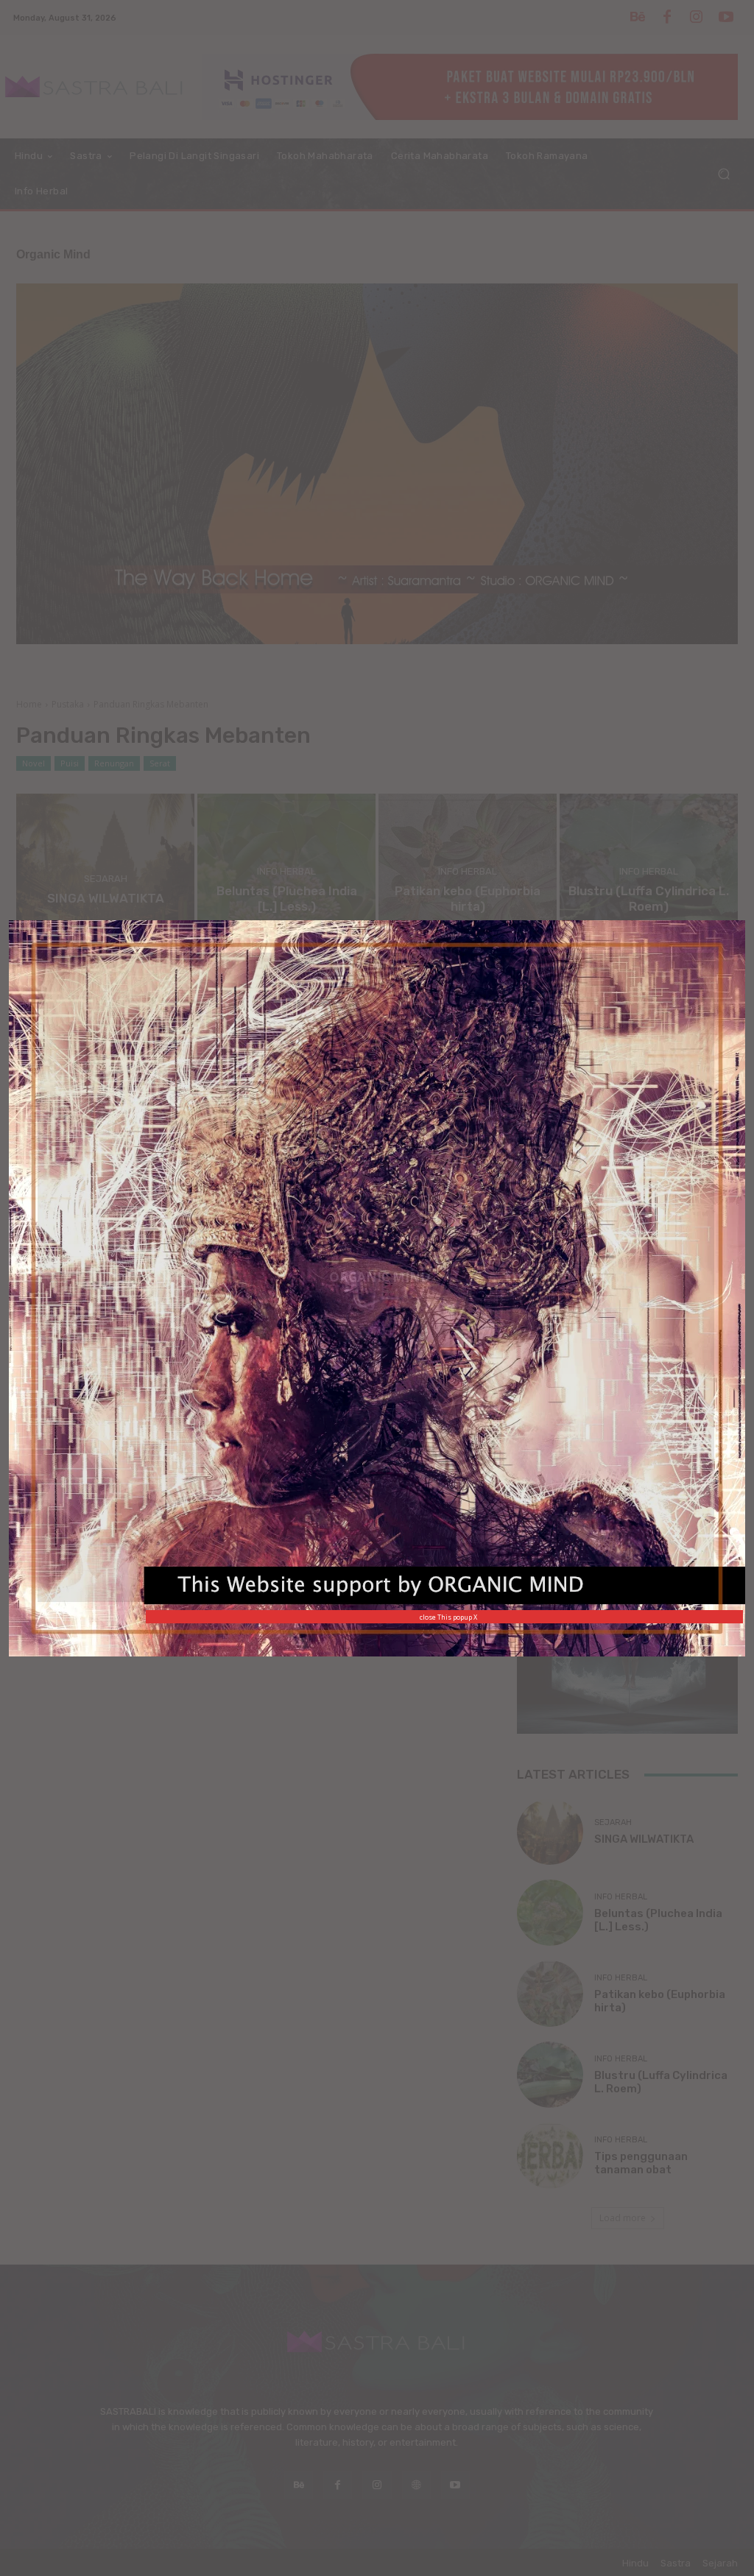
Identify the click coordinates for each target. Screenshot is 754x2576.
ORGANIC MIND (380, 1277)
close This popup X (448, 1617)
